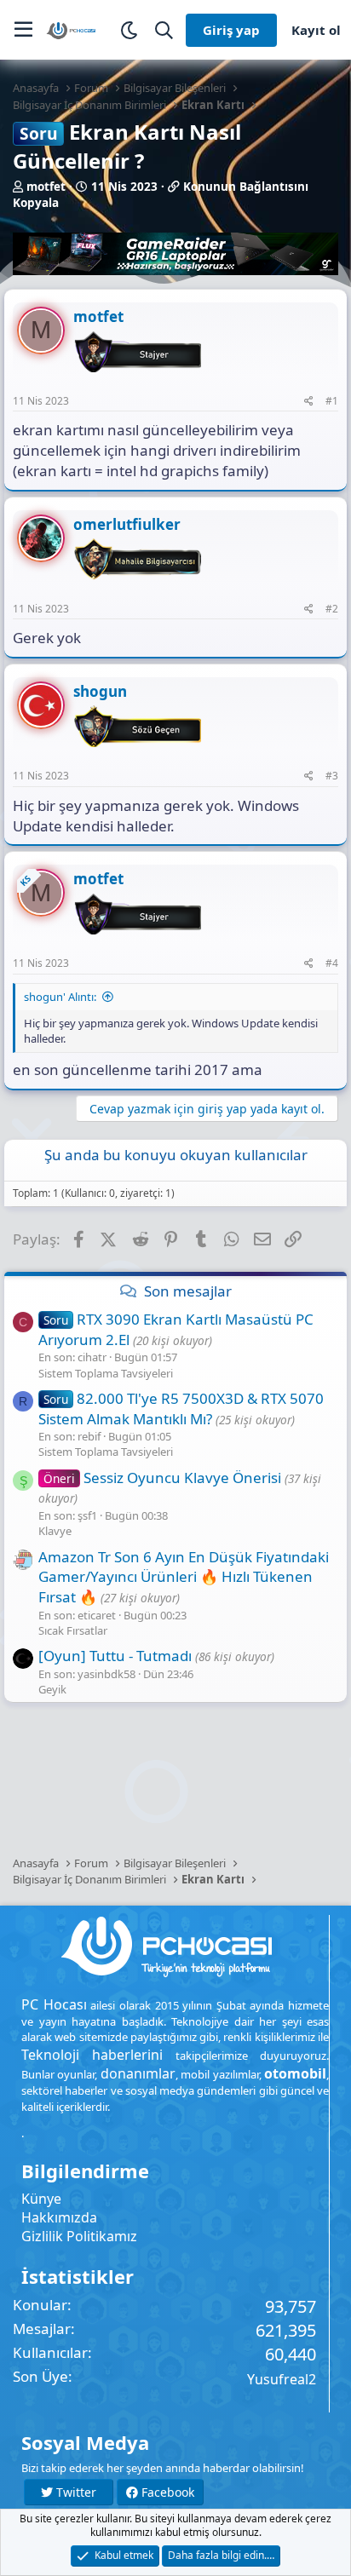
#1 (332, 401)
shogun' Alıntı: (60, 997)
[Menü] (23, 30)
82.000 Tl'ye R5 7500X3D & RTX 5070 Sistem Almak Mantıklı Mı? (181, 1409)
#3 (332, 776)
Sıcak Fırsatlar (73, 1630)
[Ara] (164, 30)
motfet (46, 187)
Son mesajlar (188, 1291)
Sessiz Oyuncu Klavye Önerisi (162, 1478)
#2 (332, 609)
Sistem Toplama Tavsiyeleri (106, 1373)
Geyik (52, 1689)
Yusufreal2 (282, 2379)
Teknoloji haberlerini (92, 2055)
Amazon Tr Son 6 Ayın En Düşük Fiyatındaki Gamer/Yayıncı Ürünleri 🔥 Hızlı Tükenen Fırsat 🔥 (184, 1577)
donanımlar (138, 2073)
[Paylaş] (309, 402)
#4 (332, 963)
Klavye (55, 1531)
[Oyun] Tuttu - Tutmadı (115, 1656)
